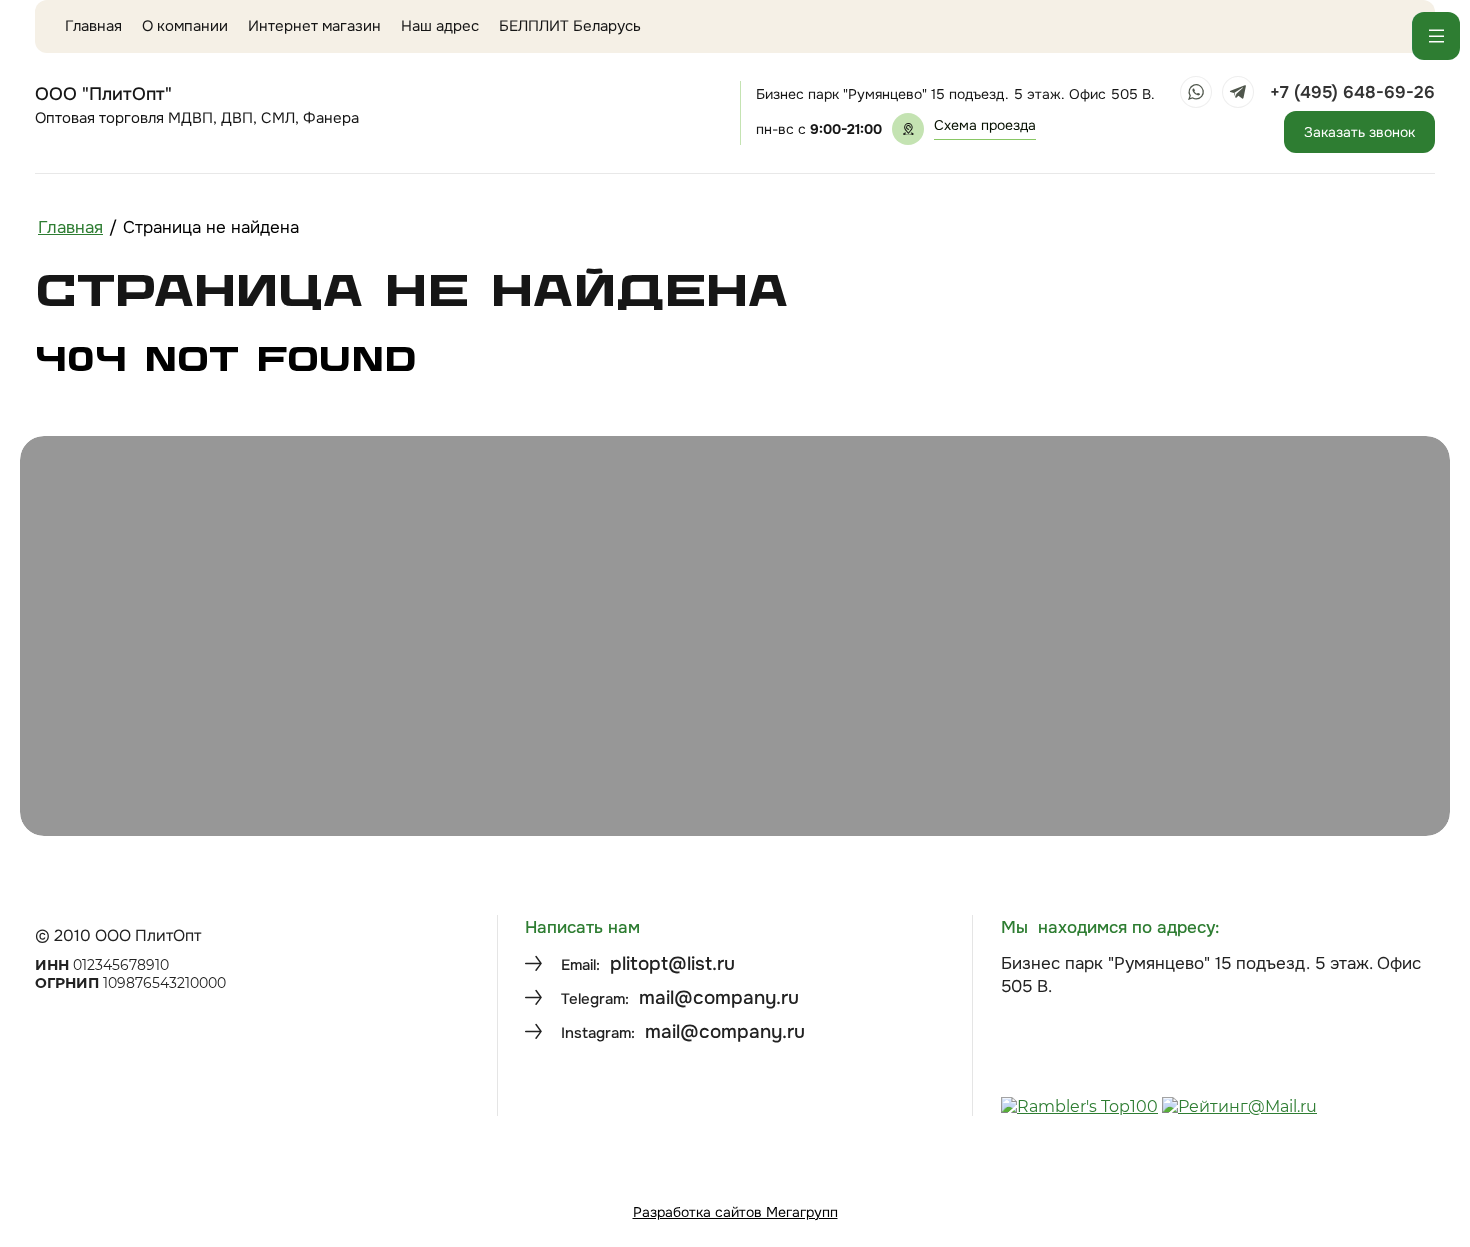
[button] (985, 129)
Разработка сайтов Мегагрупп (735, 1212)
